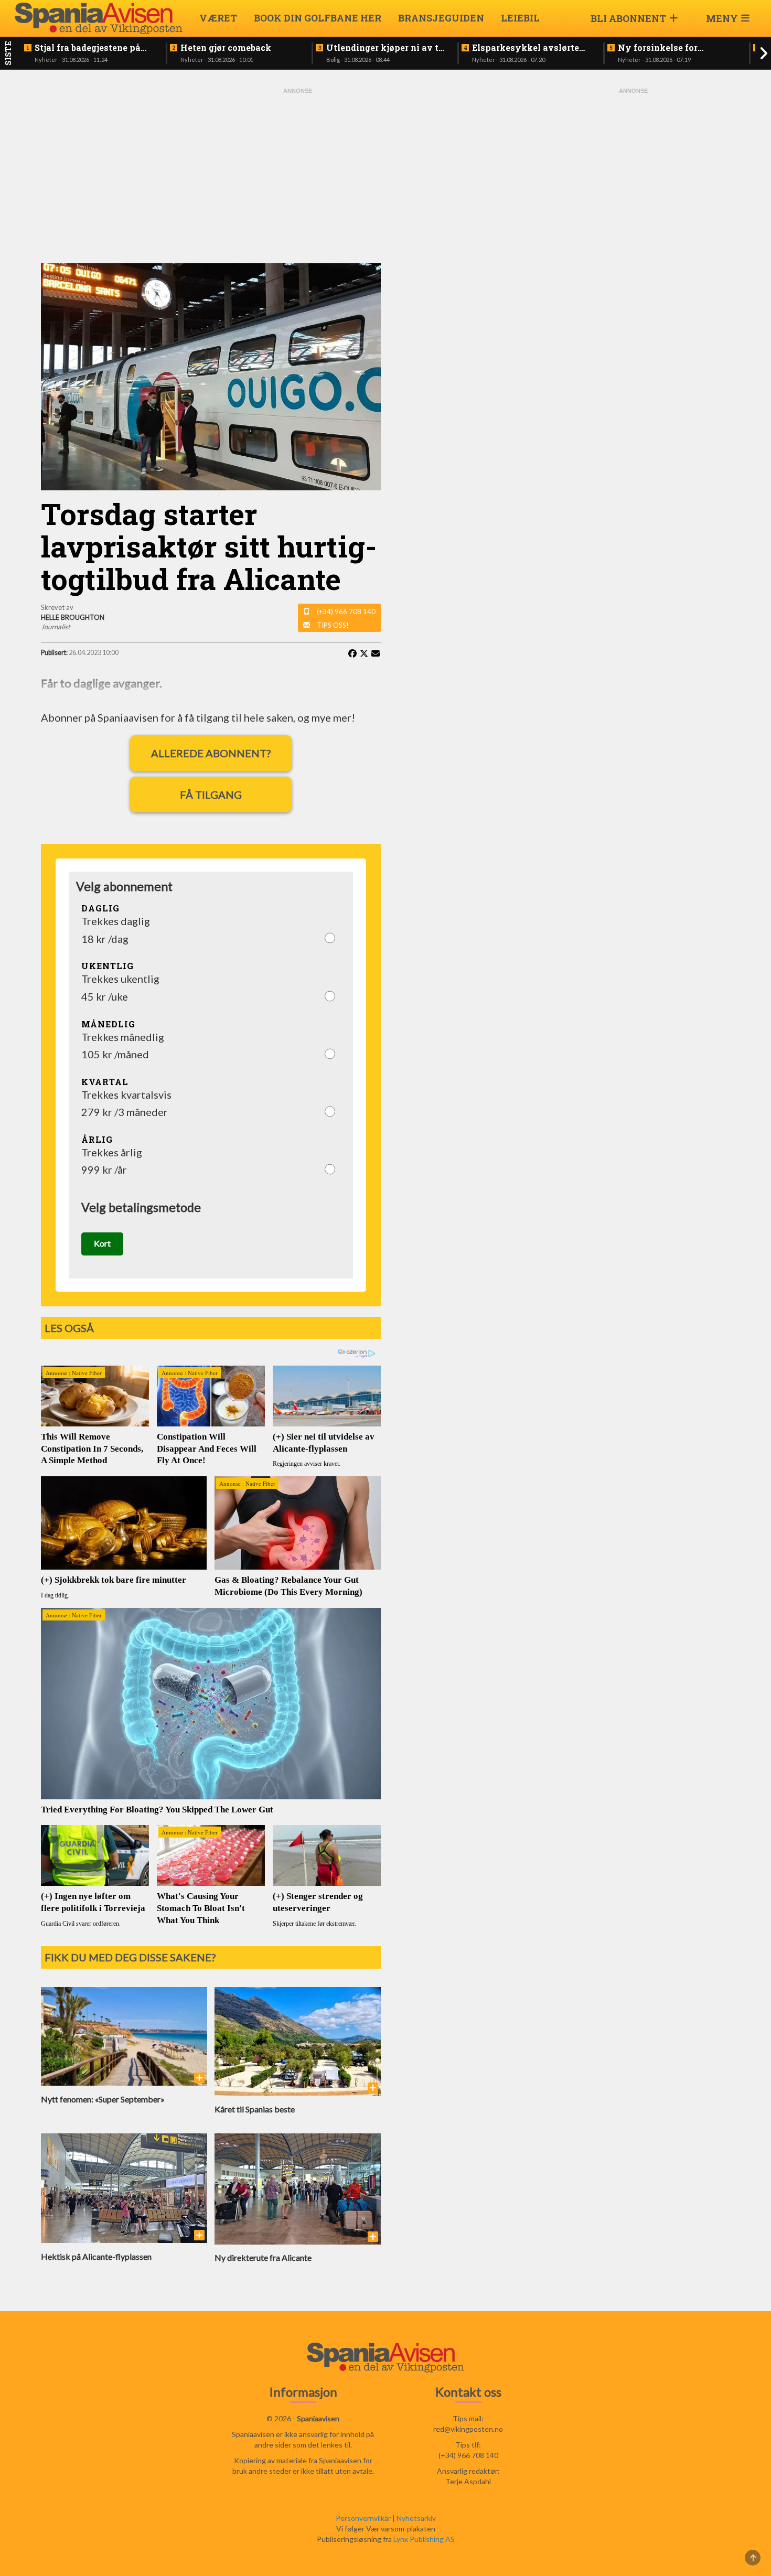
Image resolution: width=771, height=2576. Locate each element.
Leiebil (520, 18)
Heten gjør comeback (226, 48)
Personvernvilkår (363, 2518)
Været (218, 18)
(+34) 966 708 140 (346, 611)
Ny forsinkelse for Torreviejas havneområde (673, 48)
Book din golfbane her (318, 18)
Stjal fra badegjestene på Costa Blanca (88, 48)
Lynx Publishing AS (424, 2539)
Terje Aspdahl (468, 2481)
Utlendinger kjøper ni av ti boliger (384, 48)
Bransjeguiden (441, 18)
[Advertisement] (298, 174)
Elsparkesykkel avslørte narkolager (526, 48)
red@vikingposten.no (468, 2429)
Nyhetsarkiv (416, 2518)
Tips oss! (333, 625)
